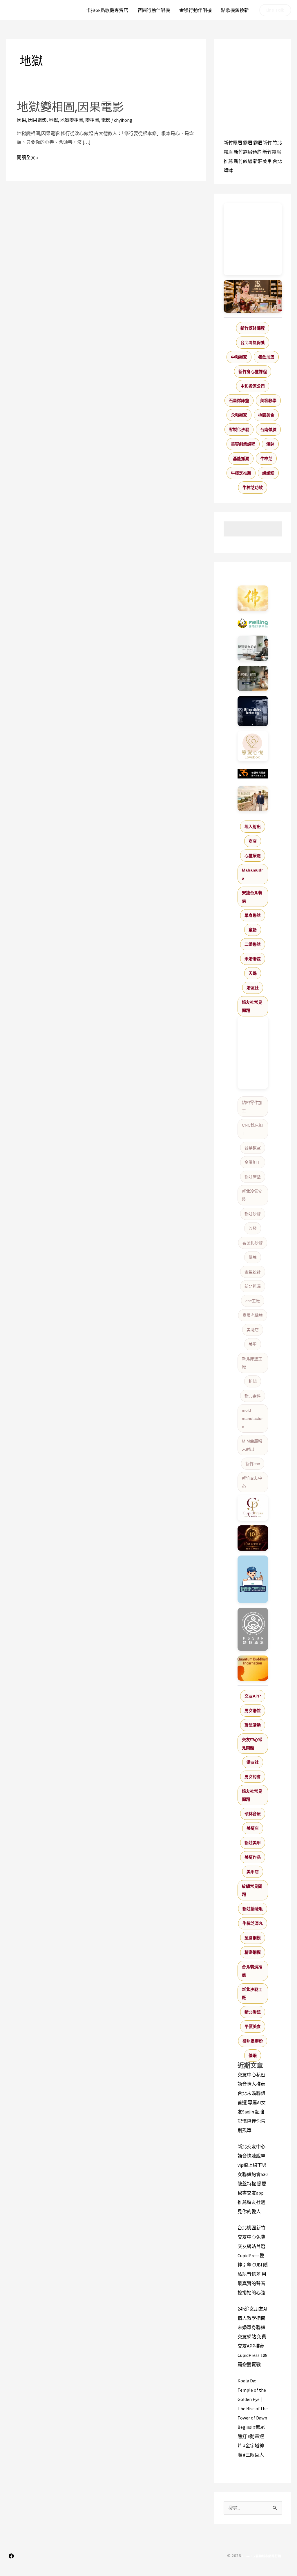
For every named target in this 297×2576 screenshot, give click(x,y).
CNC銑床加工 (252, 1129)
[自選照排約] (253, 678)
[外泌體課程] (253, 296)
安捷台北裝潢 (252, 897)
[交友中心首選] (253, 1508)
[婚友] (253, 746)
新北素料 (253, 1396)
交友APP (253, 1696)
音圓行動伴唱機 (154, 10)
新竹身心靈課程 (253, 372)
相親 (253, 1381)
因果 (21, 120)
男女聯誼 (253, 1711)
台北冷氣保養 (253, 343)
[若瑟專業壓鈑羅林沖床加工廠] (253, 774)
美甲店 (253, 1872)
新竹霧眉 (233, 143)
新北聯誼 (253, 2012)
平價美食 (253, 2026)
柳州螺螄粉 (253, 2041)
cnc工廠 (253, 1301)
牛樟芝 (266, 459)
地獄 (53, 120)
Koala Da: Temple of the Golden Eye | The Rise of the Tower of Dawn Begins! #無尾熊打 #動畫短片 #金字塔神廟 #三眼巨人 (253, 2418)
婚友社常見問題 (252, 1006)
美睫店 (253, 1330)
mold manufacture (252, 1418)
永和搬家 (239, 415)
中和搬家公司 (253, 386)
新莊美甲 (262, 161)
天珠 (253, 973)
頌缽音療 (253, 1814)
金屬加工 (253, 1162)
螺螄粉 (268, 473)
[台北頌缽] (253, 1629)
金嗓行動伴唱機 (195, 10)
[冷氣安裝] (253, 1579)
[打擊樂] (253, 623)
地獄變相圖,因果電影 (70, 107)
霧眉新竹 (262, 143)
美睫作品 (253, 1857)
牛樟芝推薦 (241, 473)
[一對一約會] (253, 648)
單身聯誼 (253, 915)
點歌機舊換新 (235, 10)
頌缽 (270, 444)
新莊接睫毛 (253, 1909)
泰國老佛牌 (253, 1315)
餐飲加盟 (266, 357)
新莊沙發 (253, 1214)
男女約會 (253, 1777)
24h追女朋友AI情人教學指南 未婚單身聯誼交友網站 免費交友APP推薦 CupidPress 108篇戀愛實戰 (252, 2337)
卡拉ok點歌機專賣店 (107, 10)
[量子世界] (253, 1668)
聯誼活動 (253, 1725)
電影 (106, 120)
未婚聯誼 (253, 959)
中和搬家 (239, 357)
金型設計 (253, 1272)
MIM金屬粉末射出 (252, 1445)
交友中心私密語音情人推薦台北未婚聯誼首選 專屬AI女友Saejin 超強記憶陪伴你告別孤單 (252, 2102)
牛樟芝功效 (253, 487)
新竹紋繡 (243, 161)
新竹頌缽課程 (253, 328)
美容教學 (268, 401)
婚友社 (253, 988)
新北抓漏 (253, 1286)
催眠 (253, 2055)
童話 (253, 930)
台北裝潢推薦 (252, 1971)
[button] (275, 10)
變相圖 (92, 120)
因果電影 (37, 120)
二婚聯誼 (253, 944)
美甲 (253, 1344)
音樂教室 (253, 1148)
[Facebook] (11, 2556)
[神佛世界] (253, 598)
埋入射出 (253, 827)
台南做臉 (268, 430)
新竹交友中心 (252, 1482)
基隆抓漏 (241, 459)
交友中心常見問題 (252, 1744)
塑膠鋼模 (253, 1938)
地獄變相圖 (72, 120)
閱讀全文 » (28, 158)
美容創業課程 (243, 444)
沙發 (253, 1228)
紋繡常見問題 (252, 1890)
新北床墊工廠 (252, 1363)
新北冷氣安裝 (252, 1195)
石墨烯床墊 (239, 401)
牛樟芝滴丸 (253, 1923)
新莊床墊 (253, 1177)
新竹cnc (253, 1464)
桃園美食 (266, 415)
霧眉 (248, 143)
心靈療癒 (253, 856)
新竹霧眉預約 (248, 152)
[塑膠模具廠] (253, 711)
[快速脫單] (253, 799)
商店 (253, 841)
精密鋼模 (253, 1952)
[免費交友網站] (253, 1538)
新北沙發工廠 (252, 1993)
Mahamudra (252, 874)
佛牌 (253, 1257)
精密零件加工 (252, 1107)
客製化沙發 (239, 430)
